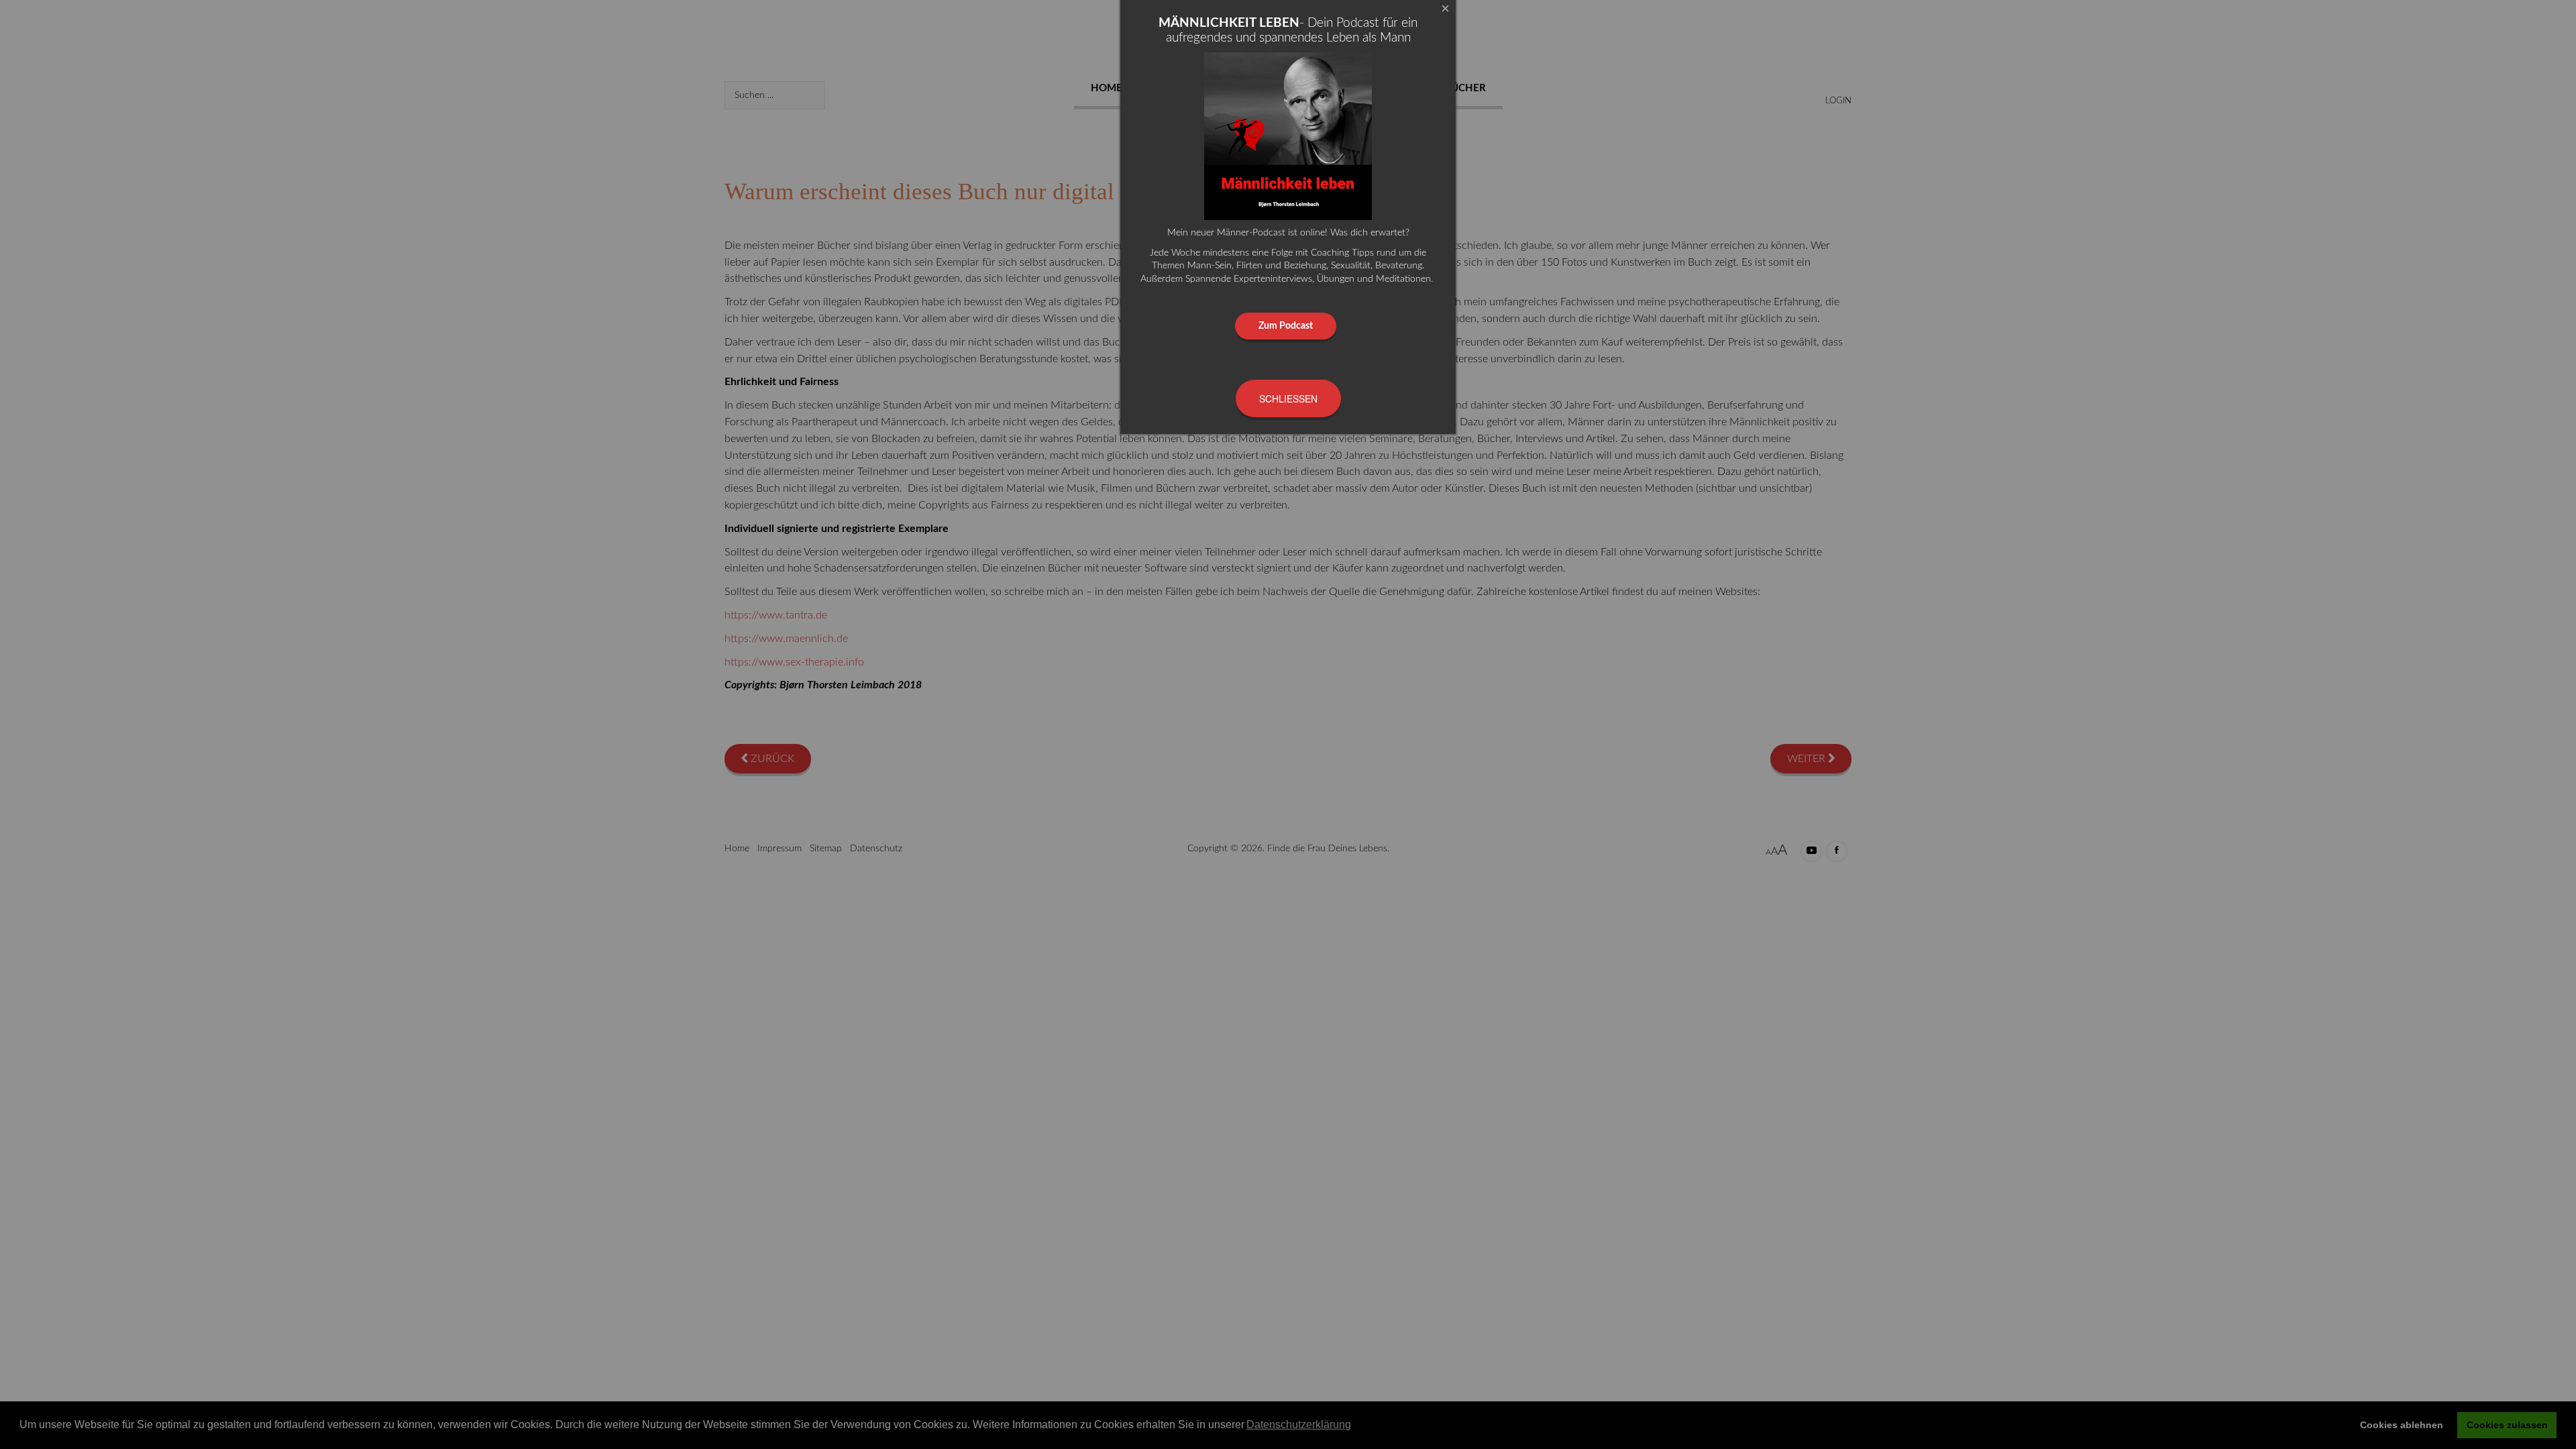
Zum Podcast (1286, 326)
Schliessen (1288, 398)
